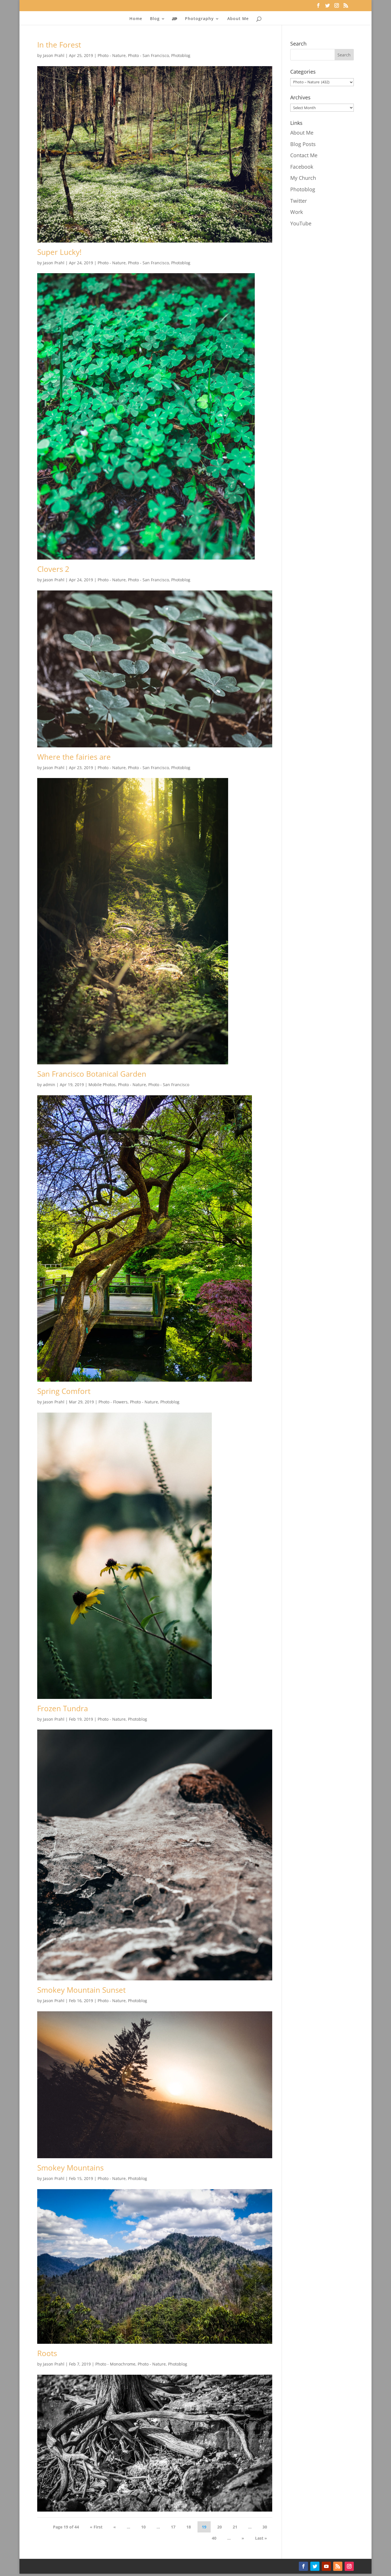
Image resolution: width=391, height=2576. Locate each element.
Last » (261, 2538)
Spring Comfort (64, 1391)
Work (297, 212)
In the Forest (59, 45)
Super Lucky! (59, 252)
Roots (47, 2353)
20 (220, 2527)
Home (136, 19)
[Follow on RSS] (338, 2566)
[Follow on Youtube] (326, 2566)
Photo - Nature (112, 55)
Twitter (299, 201)
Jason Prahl (54, 55)
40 (214, 2538)
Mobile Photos (102, 1085)
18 (189, 2527)
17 (173, 2527)
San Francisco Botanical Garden (92, 1074)
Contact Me (304, 155)
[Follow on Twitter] (315, 2566)
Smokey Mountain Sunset (81, 1990)
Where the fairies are (74, 757)
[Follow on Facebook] (303, 2566)
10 (143, 2527)
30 (265, 2527)
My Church (303, 178)
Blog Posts (303, 144)
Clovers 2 (53, 569)
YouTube (301, 223)
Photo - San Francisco (148, 55)
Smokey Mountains (70, 2168)
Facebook (302, 167)
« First (96, 2527)
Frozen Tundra (63, 1708)
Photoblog (181, 55)
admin (49, 1085)
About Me (238, 19)
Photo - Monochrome (115, 2364)
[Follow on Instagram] (349, 2566)
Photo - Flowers (113, 1402)
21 (235, 2527)
